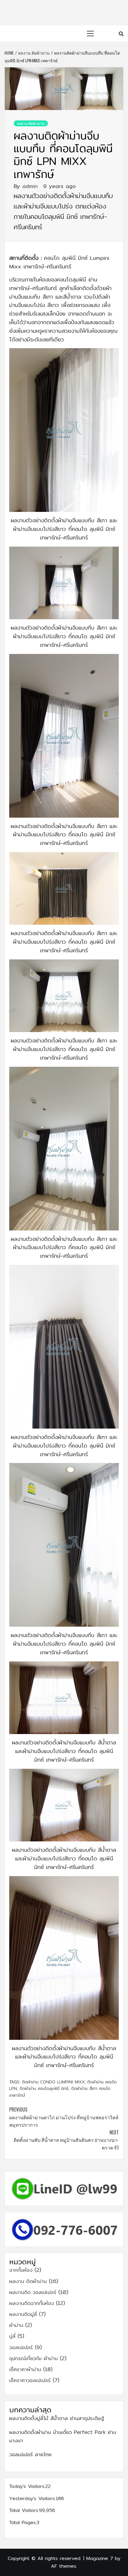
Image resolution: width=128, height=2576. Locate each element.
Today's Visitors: (27, 2486)
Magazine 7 (100, 2558)
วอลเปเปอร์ (21, 2347)
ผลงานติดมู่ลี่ (23, 2314)
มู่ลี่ (12, 2336)
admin (31, 186)
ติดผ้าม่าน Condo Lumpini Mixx (53, 2082)
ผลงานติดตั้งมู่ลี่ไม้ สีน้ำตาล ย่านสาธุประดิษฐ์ (57, 2418)
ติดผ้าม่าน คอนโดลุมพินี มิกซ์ (44, 2088)
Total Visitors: (24, 2510)
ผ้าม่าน (16, 2325)
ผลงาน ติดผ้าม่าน (31, 123)
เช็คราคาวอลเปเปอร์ (30, 2380)
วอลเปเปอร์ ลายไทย (30, 2454)
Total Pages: (23, 2522)
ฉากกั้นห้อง (21, 2270)
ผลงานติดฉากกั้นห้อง (32, 2303)
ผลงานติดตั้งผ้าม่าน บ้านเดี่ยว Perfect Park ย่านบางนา (63, 2436)
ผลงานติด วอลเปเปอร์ (33, 2292)
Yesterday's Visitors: (32, 2498)
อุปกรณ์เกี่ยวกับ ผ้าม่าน (33, 2358)
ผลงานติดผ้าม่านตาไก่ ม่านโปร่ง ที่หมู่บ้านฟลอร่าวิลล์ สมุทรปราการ (64, 2117)
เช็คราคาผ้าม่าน (25, 2369)
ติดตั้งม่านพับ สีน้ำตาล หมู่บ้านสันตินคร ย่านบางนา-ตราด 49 (66, 2140)
